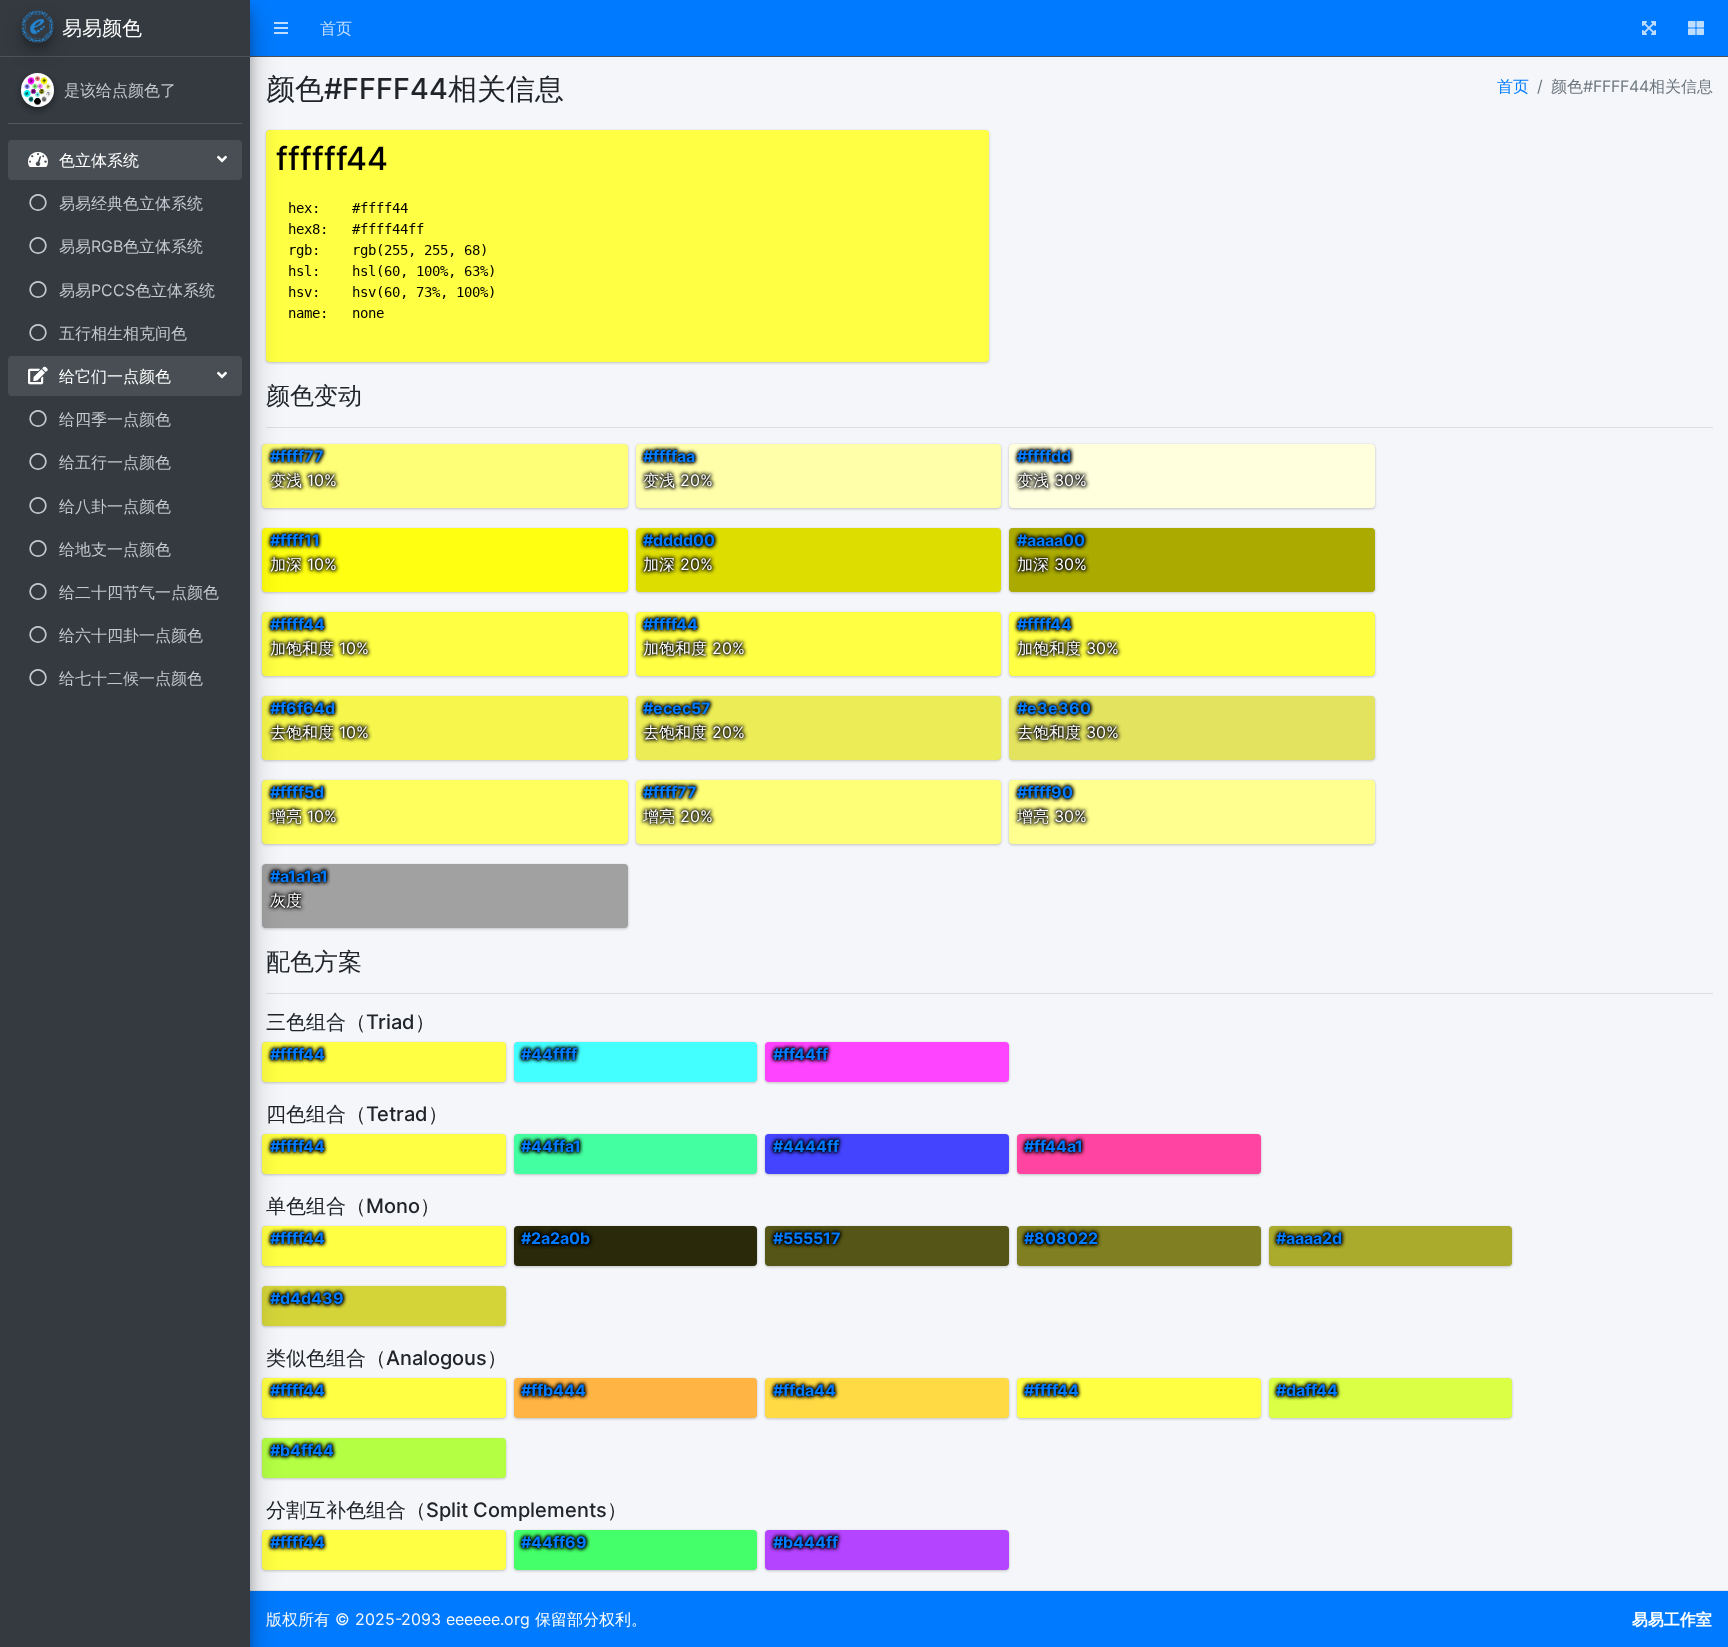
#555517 (807, 1238)
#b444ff (805, 1542)
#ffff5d (297, 792)
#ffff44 (297, 624)
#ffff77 (297, 456)
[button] (281, 28)
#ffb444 (553, 1390)
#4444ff (806, 1146)
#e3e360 (1054, 708)
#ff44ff (800, 1054)
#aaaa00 (1051, 540)
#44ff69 (554, 1542)
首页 (336, 28)
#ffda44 (804, 1390)
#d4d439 (307, 1298)
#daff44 (1307, 1390)
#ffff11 (295, 540)
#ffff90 (1045, 792)
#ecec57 (677, 708)
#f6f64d (302, 708)
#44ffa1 (551, 1146)
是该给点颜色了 (120, 90)
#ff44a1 (1053, 1146)
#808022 (1061, 1238)
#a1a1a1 (299, 876)
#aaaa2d (1309, 1238)
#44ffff (549, 1054)
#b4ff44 (302, 1450)
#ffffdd (1044, 456)
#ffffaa (669, 456)
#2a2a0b (555, 1238)
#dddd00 (679, 540)
